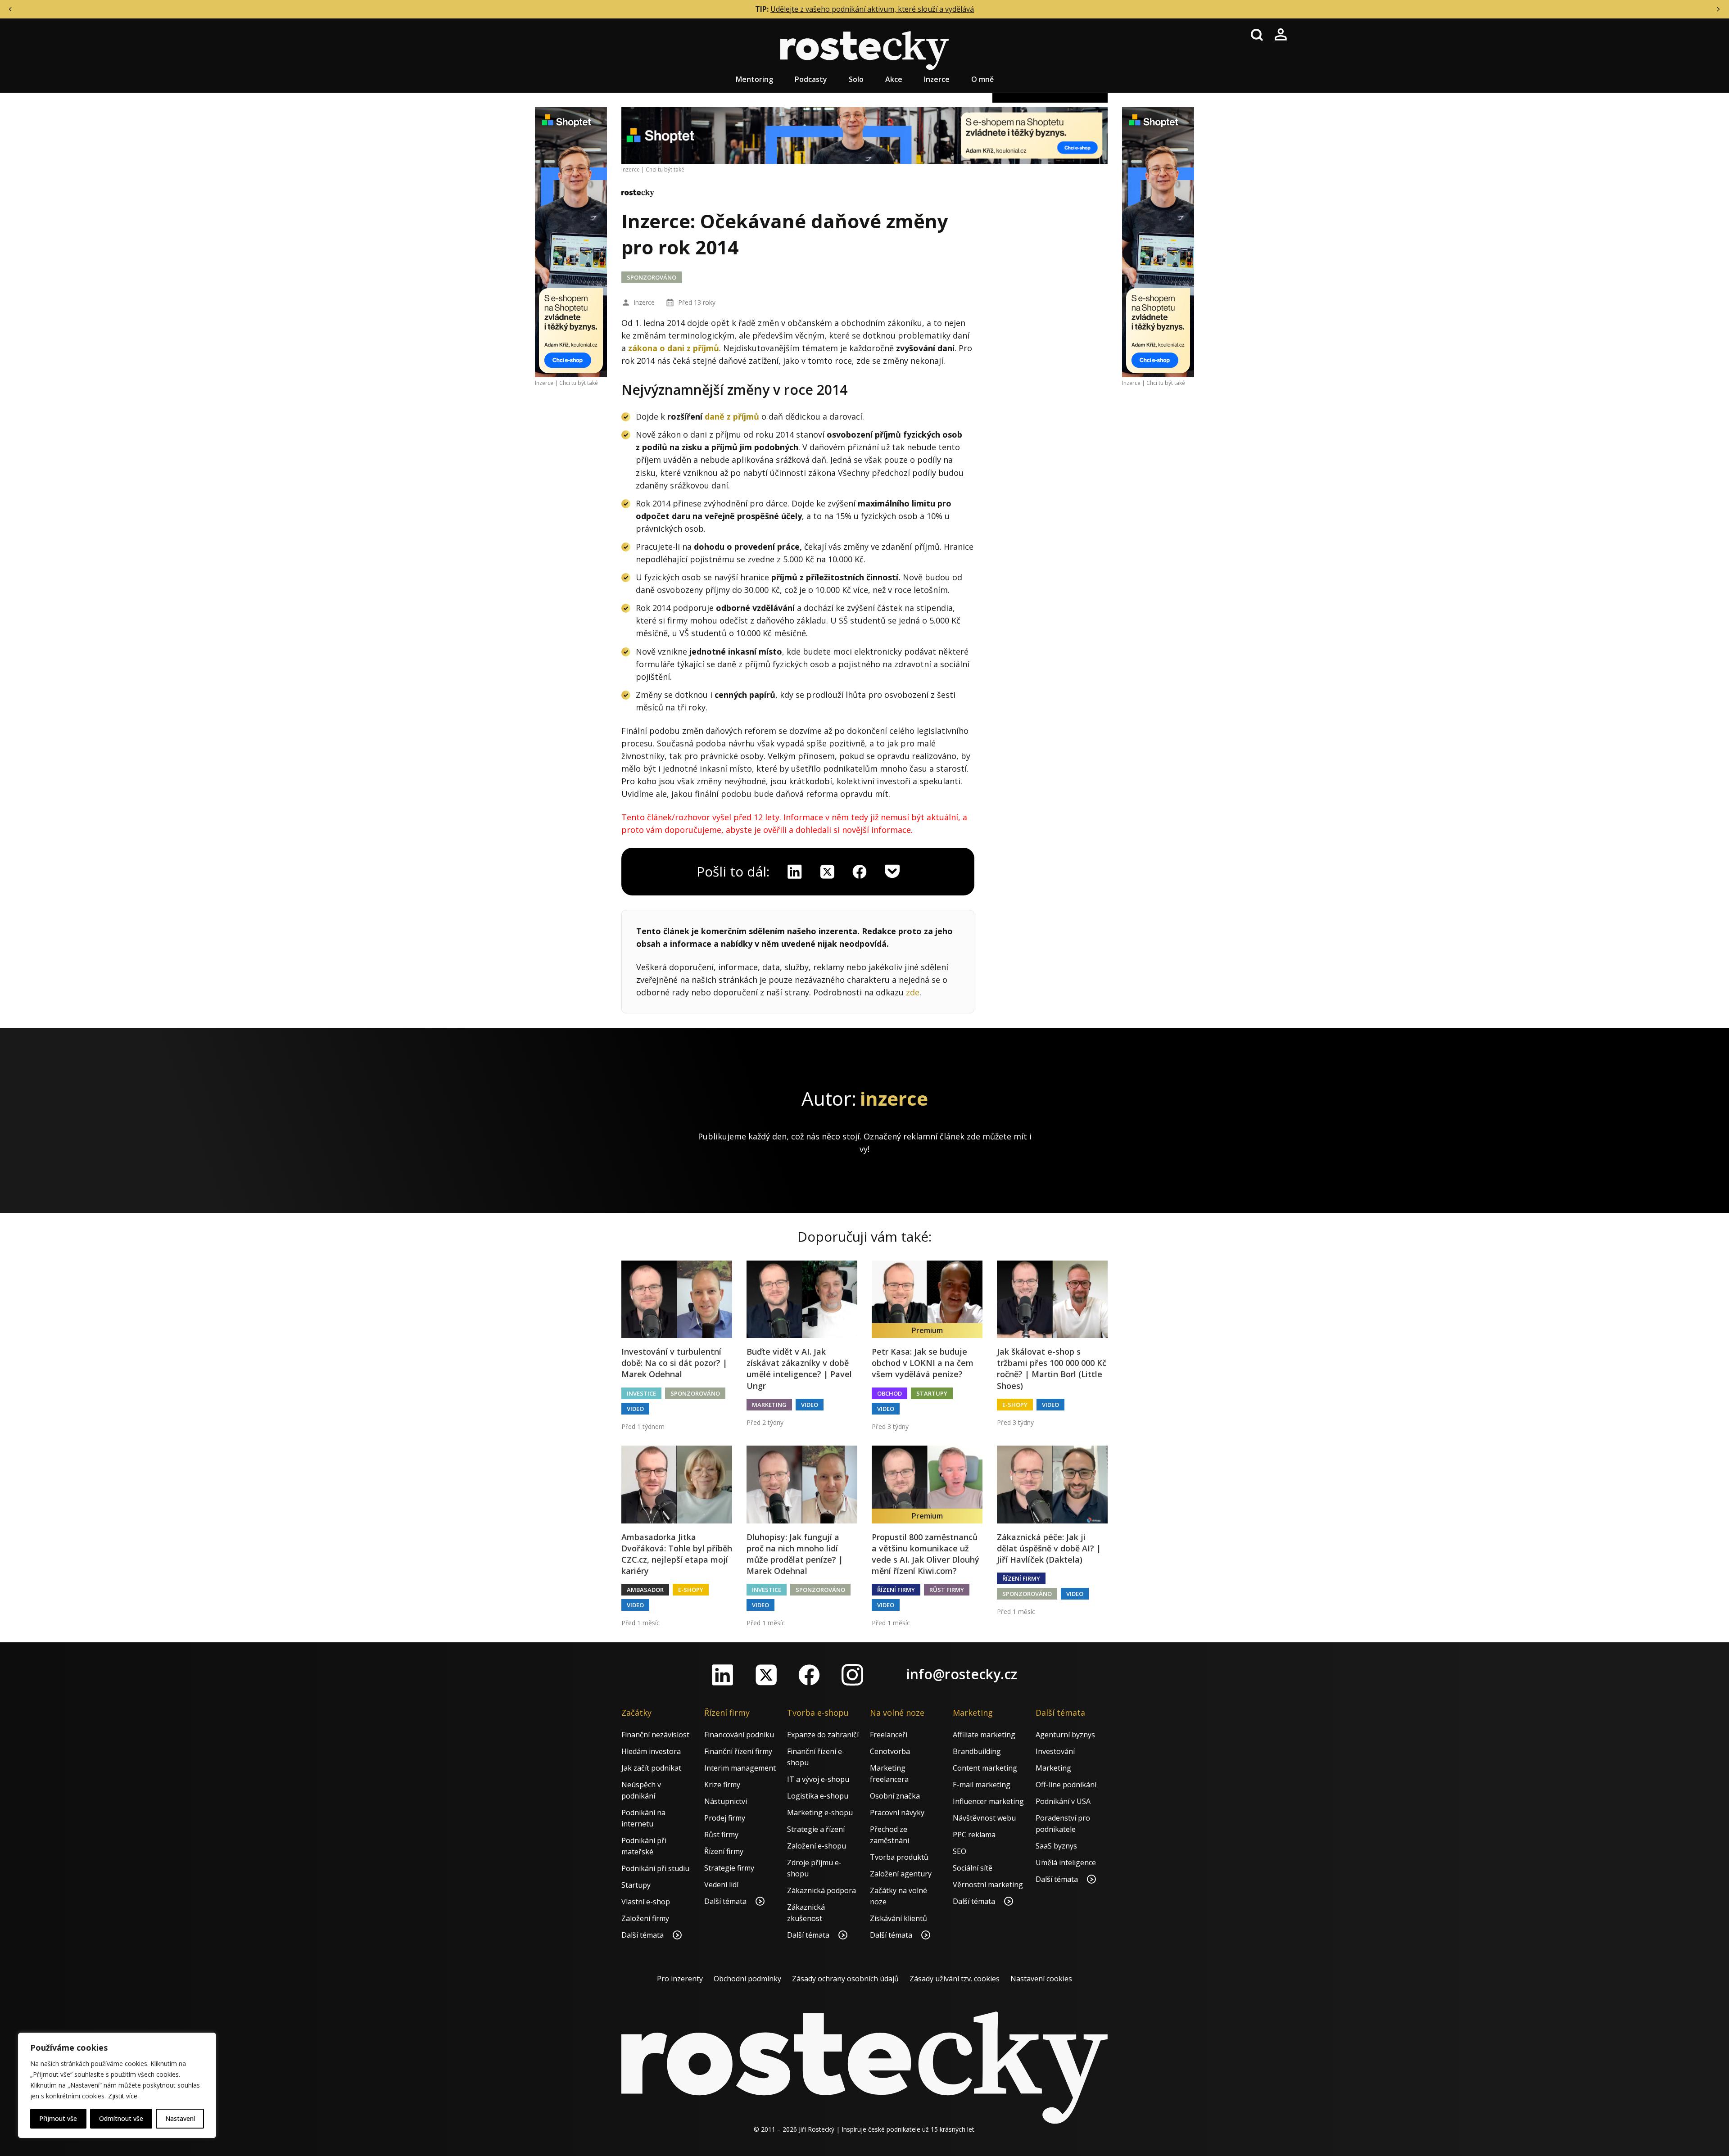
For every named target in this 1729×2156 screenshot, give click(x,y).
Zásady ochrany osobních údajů (845, 1979)
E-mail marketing (982, 1785)
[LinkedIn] (723, 1675)
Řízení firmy (896, 1590)
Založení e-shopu (817, 1846)
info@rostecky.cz (962, 1674)
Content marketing (985, 1768)
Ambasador (645, 1590)
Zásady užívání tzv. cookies (955, 1979)
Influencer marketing (988, 1801)
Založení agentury (901, 1874)
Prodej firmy (725, 1818)
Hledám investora (651, 1751)
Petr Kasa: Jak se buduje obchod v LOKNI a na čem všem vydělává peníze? (923, 1363)
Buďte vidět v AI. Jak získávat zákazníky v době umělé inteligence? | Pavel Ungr (799, 1369)
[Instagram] (852, 1675)
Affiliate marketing (984, 1735)
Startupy (932, 1393)
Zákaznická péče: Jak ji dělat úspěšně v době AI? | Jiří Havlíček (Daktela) (1049, 1548)
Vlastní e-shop (646, 1902)
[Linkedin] (795, 872)
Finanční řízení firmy (738, 1751)
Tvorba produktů (899, 1857)
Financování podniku (739, 1735)
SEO (960, 1851)
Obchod (889, 1393)
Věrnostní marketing (988, 1885)
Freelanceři (889, 1735)
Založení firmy (645, 1918)
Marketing (769, 1405)
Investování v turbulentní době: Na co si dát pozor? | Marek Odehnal (674, 1363)
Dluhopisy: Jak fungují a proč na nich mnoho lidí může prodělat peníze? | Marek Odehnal (795, 1554)
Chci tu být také (579, 383)
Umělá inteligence (1066, 1862)
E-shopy (1015, 1405)
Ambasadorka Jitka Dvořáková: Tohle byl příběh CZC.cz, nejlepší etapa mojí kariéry (677, 1554)
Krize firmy (722, 1785)
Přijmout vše (58, 2118)
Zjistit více (123, 2096)
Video (635, 1409)
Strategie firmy (729, 1868)
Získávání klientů (898, 1918)
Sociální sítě (973, 1868)
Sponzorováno (652, 277)
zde (913, 992)
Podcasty (811, 79)
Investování (1055, 1751)
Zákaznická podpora (822, 1890)
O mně (982, 79)
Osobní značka (895, 1796)
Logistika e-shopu (818, 1796)
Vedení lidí (721, 1885)
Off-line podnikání (1066, 1785)
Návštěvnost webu (984, 1818)
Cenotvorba (890, 1751)
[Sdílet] (860, 872)
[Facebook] (809, 1675)
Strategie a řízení (816, 1829)
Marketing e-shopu (820, 1812)
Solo (856, 79)
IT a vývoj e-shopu (818, 1779)
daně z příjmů (732, 416)
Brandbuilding (977, 1751)
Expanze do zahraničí (823, 1735)
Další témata (643, 1935)
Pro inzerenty (680, 1979)
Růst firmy (947, 1590)
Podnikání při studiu (655, 1868)
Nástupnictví (726, 1801)
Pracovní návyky (897, 1812)
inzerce (644, 302)
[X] (827, 872)
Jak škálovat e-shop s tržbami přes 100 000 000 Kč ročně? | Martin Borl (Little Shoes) (1052, 1369)
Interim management (740, 1768)
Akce (894, 79)
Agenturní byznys (1065, 1735)
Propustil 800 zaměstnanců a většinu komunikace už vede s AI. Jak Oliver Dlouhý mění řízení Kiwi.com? (926, 1554)
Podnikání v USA (1063, 1801)
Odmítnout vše (121, 2118)
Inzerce (937, 79)
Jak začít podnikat (651, 1768)
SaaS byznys (1056, 1846)
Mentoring (754, 79)
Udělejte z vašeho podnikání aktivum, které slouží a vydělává (872, 9)
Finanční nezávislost (655, 1735)
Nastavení (180, 2118)
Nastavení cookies (1041, 1979)
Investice (641, 1393)
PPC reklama (974, 1835)
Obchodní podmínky (747, 1979)
